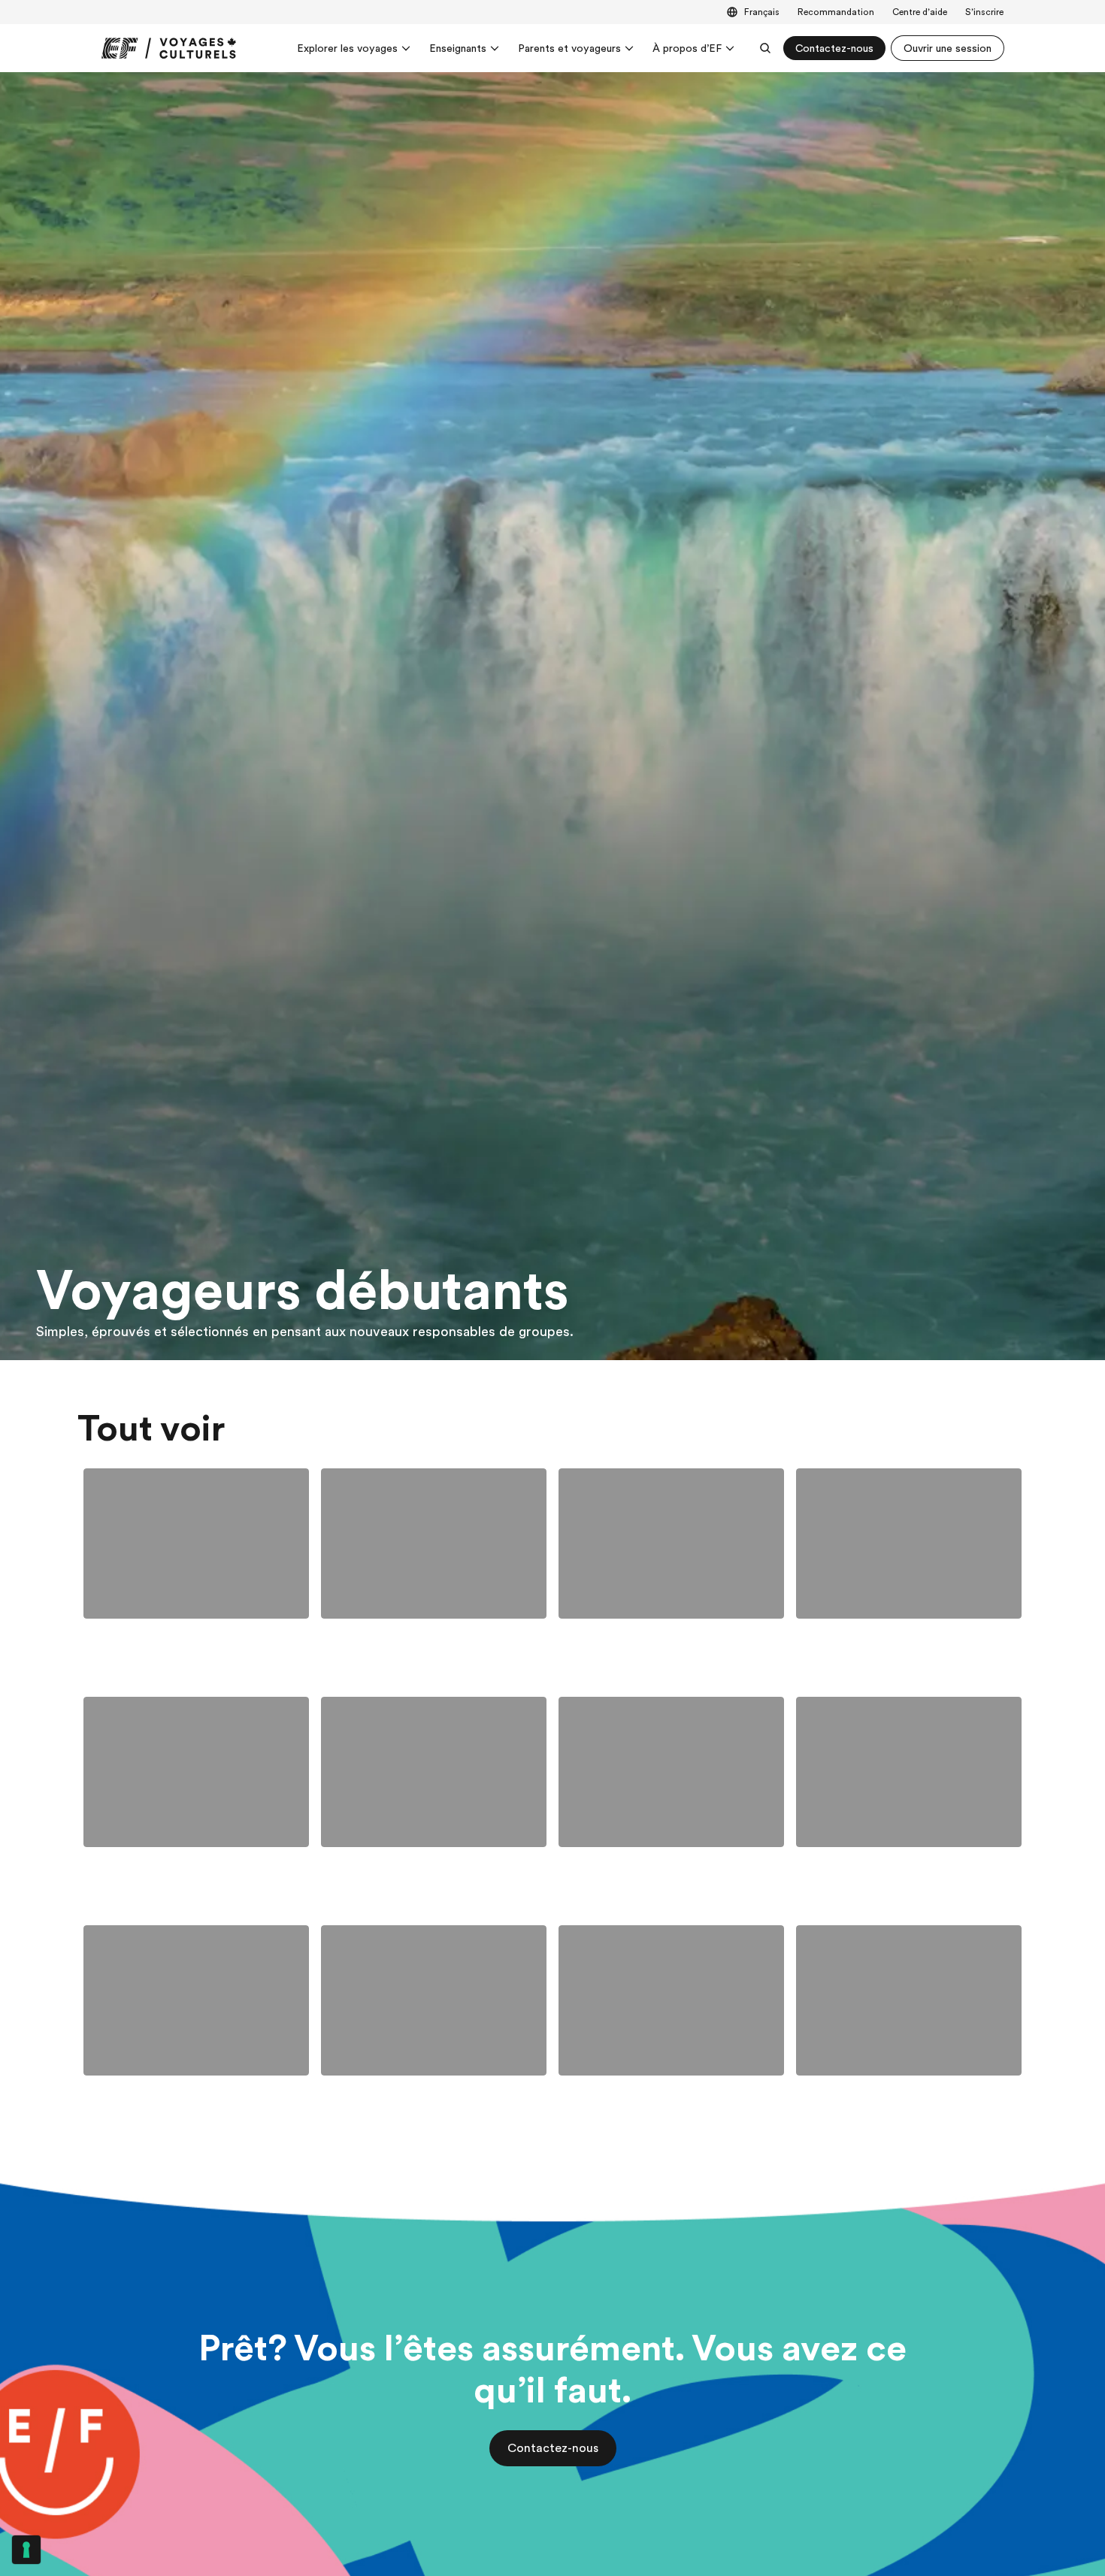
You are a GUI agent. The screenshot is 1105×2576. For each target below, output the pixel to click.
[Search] (765, 48)
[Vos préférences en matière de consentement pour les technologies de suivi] (26, 2550)
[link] (169, 48)
